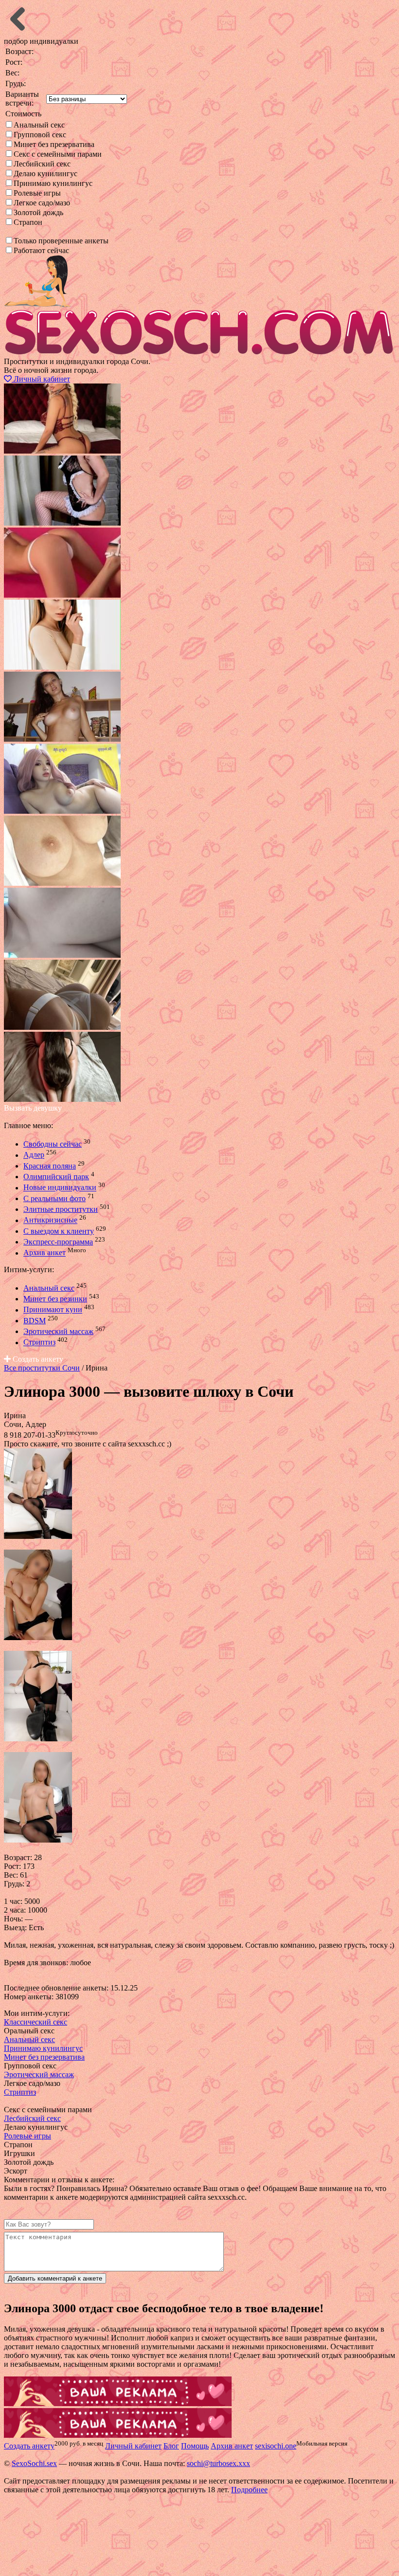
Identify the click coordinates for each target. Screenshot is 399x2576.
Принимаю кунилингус (53, 183)
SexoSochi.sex (34, 2463)
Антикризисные (50, 1220)
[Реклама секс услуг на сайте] (118, 2403)
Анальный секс (39, 125)
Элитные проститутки (61, 1209)
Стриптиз (39, 1343)
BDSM (35, 1321)
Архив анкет (45, 1253)
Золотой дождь (38, 212)
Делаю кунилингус (45, 174)
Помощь (195, 2446)
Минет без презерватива (54, 144)
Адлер (34, 1155)
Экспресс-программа (58, 1242)
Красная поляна (50, 1166)
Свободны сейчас (53, 1144)
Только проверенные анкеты (61, 241)
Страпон (28, 222)
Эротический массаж (58, 1331)
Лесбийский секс (42, 164)
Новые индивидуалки (60, 1188)
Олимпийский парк (56, 1177)
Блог (171, 2446)
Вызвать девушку (33, 1108)
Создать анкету (37, 1359)
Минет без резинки (55, 1299)
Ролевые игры (37, 193)
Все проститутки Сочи (42, 1368)
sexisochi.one (276, 2446)
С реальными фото (54, 1198)
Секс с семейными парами (58, 154)
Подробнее (249, 2490)
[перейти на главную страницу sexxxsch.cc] (199, 353)
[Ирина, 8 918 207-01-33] (38, 1536)
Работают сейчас (41, 250)
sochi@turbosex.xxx (218, 2463)
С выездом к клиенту (59, 1231)
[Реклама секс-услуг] (118, 2435)
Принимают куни (53, 1310)
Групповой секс (40, 135)
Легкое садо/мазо (42, 203)
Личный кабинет (41, 379)
